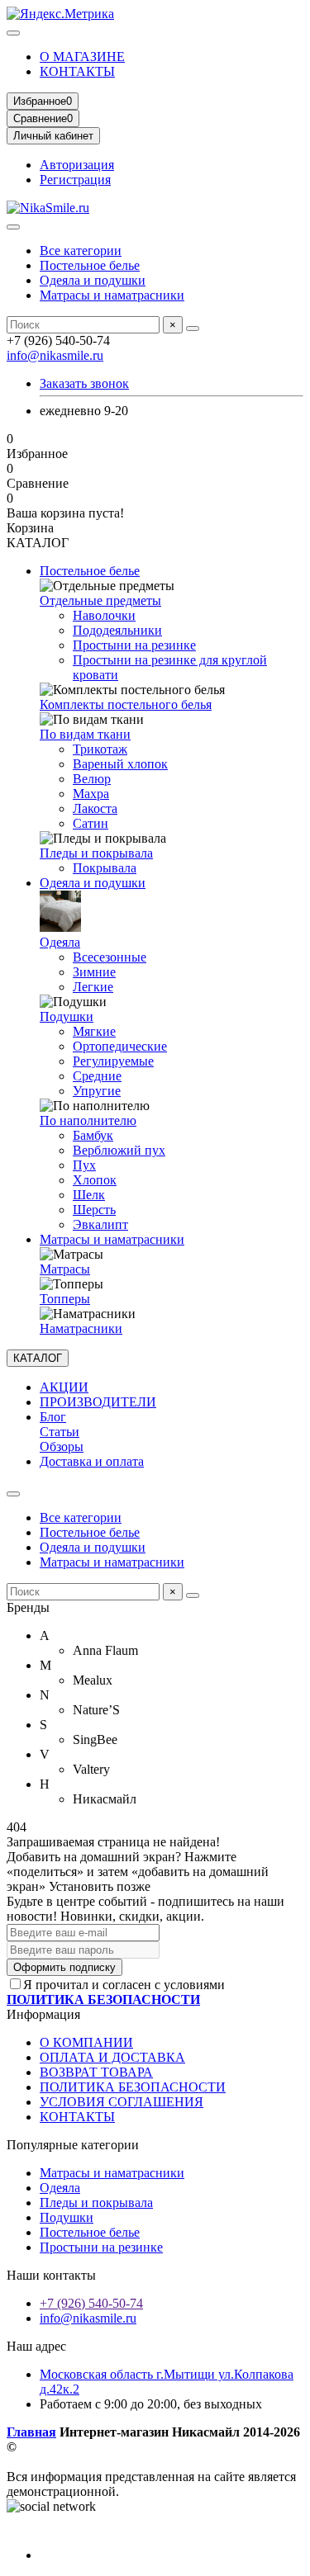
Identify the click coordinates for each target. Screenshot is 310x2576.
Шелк (89, 1195)
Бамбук (93, 1135)
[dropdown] (13, 33)
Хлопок (95, 1180)
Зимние (94, 972)
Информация (43, 2014)
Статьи (60, 1432)
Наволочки (104, 615)
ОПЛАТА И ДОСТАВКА (112, 2057)
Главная (31, 2432)
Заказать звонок (84, 383)
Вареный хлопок (120, 764)
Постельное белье (90, 265)
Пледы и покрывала (96, 853)
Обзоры (62, 1446)
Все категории (81, 251)
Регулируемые (113, 1061)
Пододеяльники (117, 630)
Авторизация (77, 165)
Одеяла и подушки (93, 280)
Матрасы (65, 1269)
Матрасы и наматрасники (112, 295)
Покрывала (105, 868)
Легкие (93, 987)
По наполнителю (88, 1120)
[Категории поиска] (13, 227)
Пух (84, 1165)
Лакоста (95, 808)
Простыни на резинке (134, 645)
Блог (53, 1417)
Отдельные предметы (100, 600)
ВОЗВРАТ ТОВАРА (96, 2072)
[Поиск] (193, 328)
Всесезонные (110, 957)
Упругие (97, 1091)
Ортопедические (120, 1046)
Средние (97, 1076)
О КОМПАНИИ (86, 2042)
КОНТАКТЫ (77, 71)
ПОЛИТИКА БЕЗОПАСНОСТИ (133, 2087)
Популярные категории (73, 2145)
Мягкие (94, 1031)
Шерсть (94, 1210)
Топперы (65, 1299)
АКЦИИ (64, 1387)
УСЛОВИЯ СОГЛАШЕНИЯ (122, 2102)
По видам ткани (85, 734)
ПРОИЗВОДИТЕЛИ (98, 1402)
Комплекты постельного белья (126, 704)
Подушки (67, 1016)
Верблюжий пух (119, 1150)
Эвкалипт (100, 1224)
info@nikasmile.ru (55, 355)
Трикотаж (100, 749)
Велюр (92, 779)
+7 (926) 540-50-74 (91, 2303)
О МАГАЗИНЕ (82, 57)
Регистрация (75, 180)
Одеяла (60, 942)
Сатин (91, 823)
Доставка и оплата (92, 1461)
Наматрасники (81, 1328)
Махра (91, 794)
